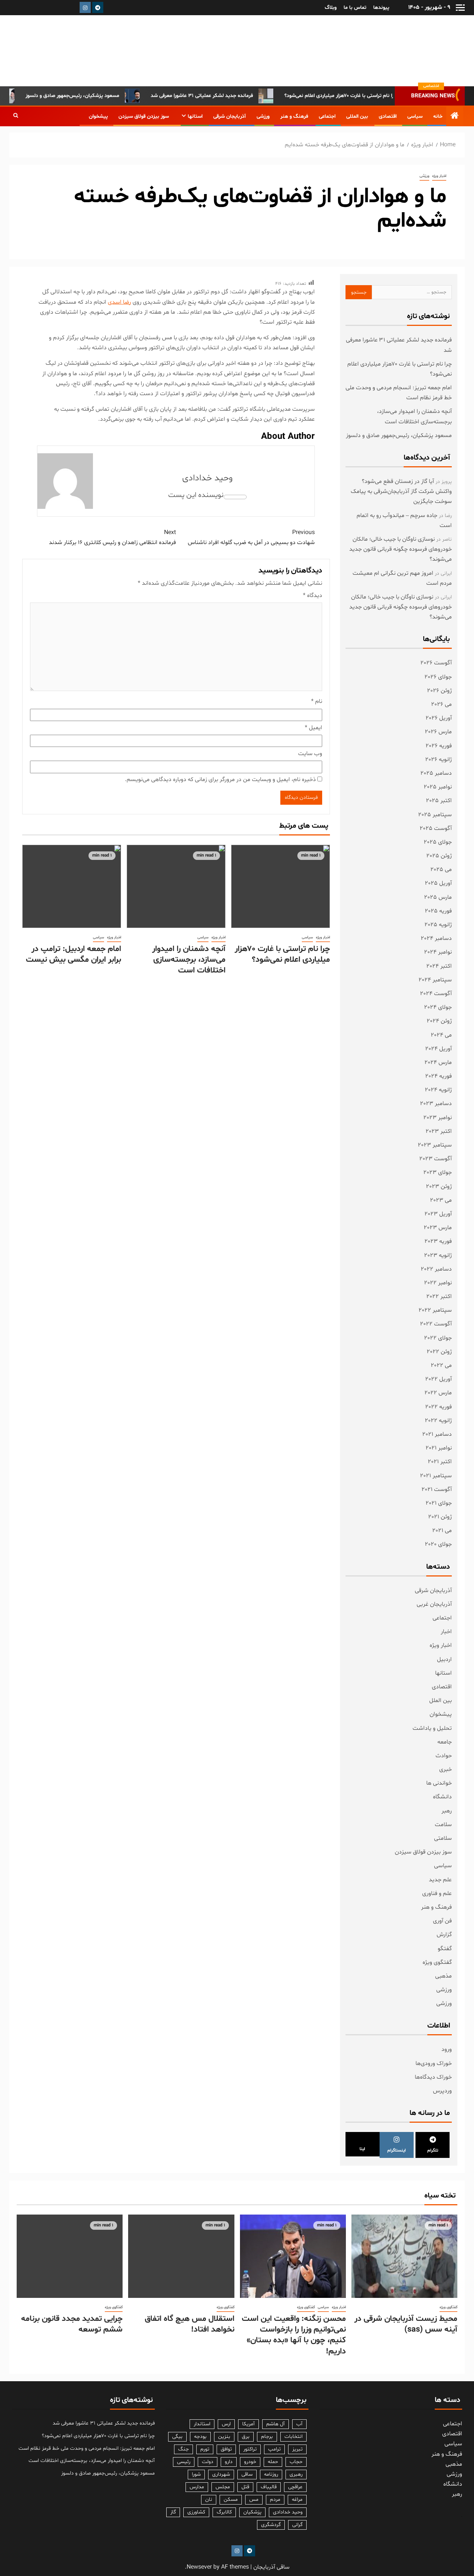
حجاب (296, 2462)
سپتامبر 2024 (435, 980)
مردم (275, 2500)
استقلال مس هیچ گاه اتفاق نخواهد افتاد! (190, 2324)
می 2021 (442, 1531)
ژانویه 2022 (438, 1421)
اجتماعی (327, 116)
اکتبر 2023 (439, 1131)
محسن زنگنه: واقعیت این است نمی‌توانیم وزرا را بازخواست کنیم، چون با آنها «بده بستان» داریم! (294, 2335)
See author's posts (235, 497)
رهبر (447, 1811)
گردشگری (271, 2525)
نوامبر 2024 (438, 952)
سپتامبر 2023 (435, 1145)
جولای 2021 (439, 1503)
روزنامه (271, 2474)
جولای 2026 (438, 677)
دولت (208, 2462)
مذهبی (443, 1976)
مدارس (197, 2487)
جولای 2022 (438, 1338)
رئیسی (184, 2462)
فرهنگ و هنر (294, 116)
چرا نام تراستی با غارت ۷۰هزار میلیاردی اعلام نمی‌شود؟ (369, 96)
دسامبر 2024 (436, 938)
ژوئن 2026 (439, 691)
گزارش (444, 1935)
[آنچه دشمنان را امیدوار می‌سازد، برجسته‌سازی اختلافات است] (176, 886)
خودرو (250, 2462)
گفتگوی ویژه (437, 1962)
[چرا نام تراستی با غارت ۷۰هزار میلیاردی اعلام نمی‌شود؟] (281, 886)
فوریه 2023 (438, 1241)
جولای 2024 (438, 1007)
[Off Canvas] (460, 8)
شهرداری (221, 2474)
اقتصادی (388, 116)
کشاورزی (196, 2512)
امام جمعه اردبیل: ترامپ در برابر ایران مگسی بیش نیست (74, 955)
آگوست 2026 (436, 663)
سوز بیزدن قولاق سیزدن (144, 116)
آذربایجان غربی (434, 1604)
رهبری (296, 2474)
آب (299, 2424)
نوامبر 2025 (438, 787)
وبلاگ (331, 8)
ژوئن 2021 (440, 1517)
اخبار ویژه (439, 176)
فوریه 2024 (438, 1076)
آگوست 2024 (436, 994)
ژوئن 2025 (439, 856)
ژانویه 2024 (438, 1090)
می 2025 (441, 870)
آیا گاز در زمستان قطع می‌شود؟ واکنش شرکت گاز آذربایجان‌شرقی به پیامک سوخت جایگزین (401, 491)
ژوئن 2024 (439, 1021)
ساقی (247, 2474)
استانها (195, 116)
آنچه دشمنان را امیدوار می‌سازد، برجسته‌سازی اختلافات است (189, 960)
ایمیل (313, 728)
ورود (447, 2049)
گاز (173, 2512)
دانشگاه (442, 1797)
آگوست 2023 (435, 1159)
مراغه (297, 2500)
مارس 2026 (438, 732)
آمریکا (248, 2424)
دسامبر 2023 (436, 1104)
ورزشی (263, 116)
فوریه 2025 (438, 911)
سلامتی (443, 1838)
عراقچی (295, 2487)
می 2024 (441, 1035)
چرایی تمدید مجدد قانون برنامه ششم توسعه (72, 2324)
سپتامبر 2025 (435, 815)
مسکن (231, 2500)
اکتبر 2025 (439, 801)
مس (254, 2500)
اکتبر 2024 (439, 966)
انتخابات (293, 2437)
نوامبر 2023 (438, 1118)
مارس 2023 (438, 1228)
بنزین (224, 2437)
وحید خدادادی (207, 478)
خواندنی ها (439, 1783)
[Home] (455, 117)
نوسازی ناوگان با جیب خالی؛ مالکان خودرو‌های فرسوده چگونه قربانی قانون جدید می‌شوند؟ (400, 549)
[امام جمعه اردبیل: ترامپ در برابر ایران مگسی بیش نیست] (72, 886)
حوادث (444, 1756)
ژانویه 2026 (438, 760)
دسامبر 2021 (437, 1434)
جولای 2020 (438, 1544)
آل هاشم (276, 2424)
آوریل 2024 (438, 1049)
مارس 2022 (438, 1393)
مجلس (223, 2487)
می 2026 (441, 704)
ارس (226, 2424)
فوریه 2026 (439, 746)
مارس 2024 (438, 1062)
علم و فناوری (437, 1893)
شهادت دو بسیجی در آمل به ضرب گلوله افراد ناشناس (251, 538)
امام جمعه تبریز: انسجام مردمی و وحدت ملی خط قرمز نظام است (87, 2448)
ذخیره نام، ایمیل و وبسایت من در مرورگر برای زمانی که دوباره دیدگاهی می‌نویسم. (220, 780)
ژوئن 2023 (439, 1187)
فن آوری (442, 1921)
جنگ (183, 2449)
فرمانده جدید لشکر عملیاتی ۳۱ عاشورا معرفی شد (230, 96)
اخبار (446, 1632)
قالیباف (269, 2487)
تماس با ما (355, 8)
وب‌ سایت (310, 754)
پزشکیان (252, 2512)
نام (317, 701)
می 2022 (441, 1365)
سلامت (443, 1825)
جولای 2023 (438, 1172)
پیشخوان (98, 116)
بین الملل (440, 1701)
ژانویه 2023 (438, 1255)
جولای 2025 (438, 842)
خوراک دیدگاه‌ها (433, 2077)
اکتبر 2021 (440, 1462)
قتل (245, 2487)
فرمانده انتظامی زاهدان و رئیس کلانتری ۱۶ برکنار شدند (112, 538)
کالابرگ (224, 2512)
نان (209, 2500)
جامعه (445, 1742)
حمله (273, 2462)
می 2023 (441, 1200)
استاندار (202, 2424)
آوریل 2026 (439, 718)
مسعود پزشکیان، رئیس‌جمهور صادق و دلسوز (101, 96)
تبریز (297, 2449)
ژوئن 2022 (439, 1352)
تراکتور (250, 2449)
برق (246, 2437)
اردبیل (444, 1659)
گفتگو (445, 1949)
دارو (229, 2462)
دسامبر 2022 (436, 1269)
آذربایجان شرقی (230, 116)
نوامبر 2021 (439, 1448)
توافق (226, 2449)
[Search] (16, 116)
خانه (438, 116)
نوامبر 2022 (438, 1283)
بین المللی (357, 116)
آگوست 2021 (437, 1489)
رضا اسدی (119, 302)
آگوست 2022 (436, 1324)
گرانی (297, 2525)
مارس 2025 (438, 897)
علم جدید (440, 1880)
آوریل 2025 (438, 883)
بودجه (200, 2437)
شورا (196, 2474)
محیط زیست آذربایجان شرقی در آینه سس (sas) (406, 2324)
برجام (267, 2437)
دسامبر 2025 (436, 773)
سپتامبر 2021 (436, 1476)
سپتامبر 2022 (435, 1310)
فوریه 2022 (438, 1407)
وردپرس (442, 2091)
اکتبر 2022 (439, 1297)
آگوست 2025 (436, 828)
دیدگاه (313, 595)
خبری (445, 1769)
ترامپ (274, 2449)
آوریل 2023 (438, 1214)
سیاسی (415, 116)
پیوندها (381, 8)
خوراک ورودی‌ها (434, 2063)
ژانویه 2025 (438, 925)
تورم (205, 2449)
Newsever (199, 2567)
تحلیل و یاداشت (432, 1728)
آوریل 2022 (438, 1379)
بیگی (177, 2437)
